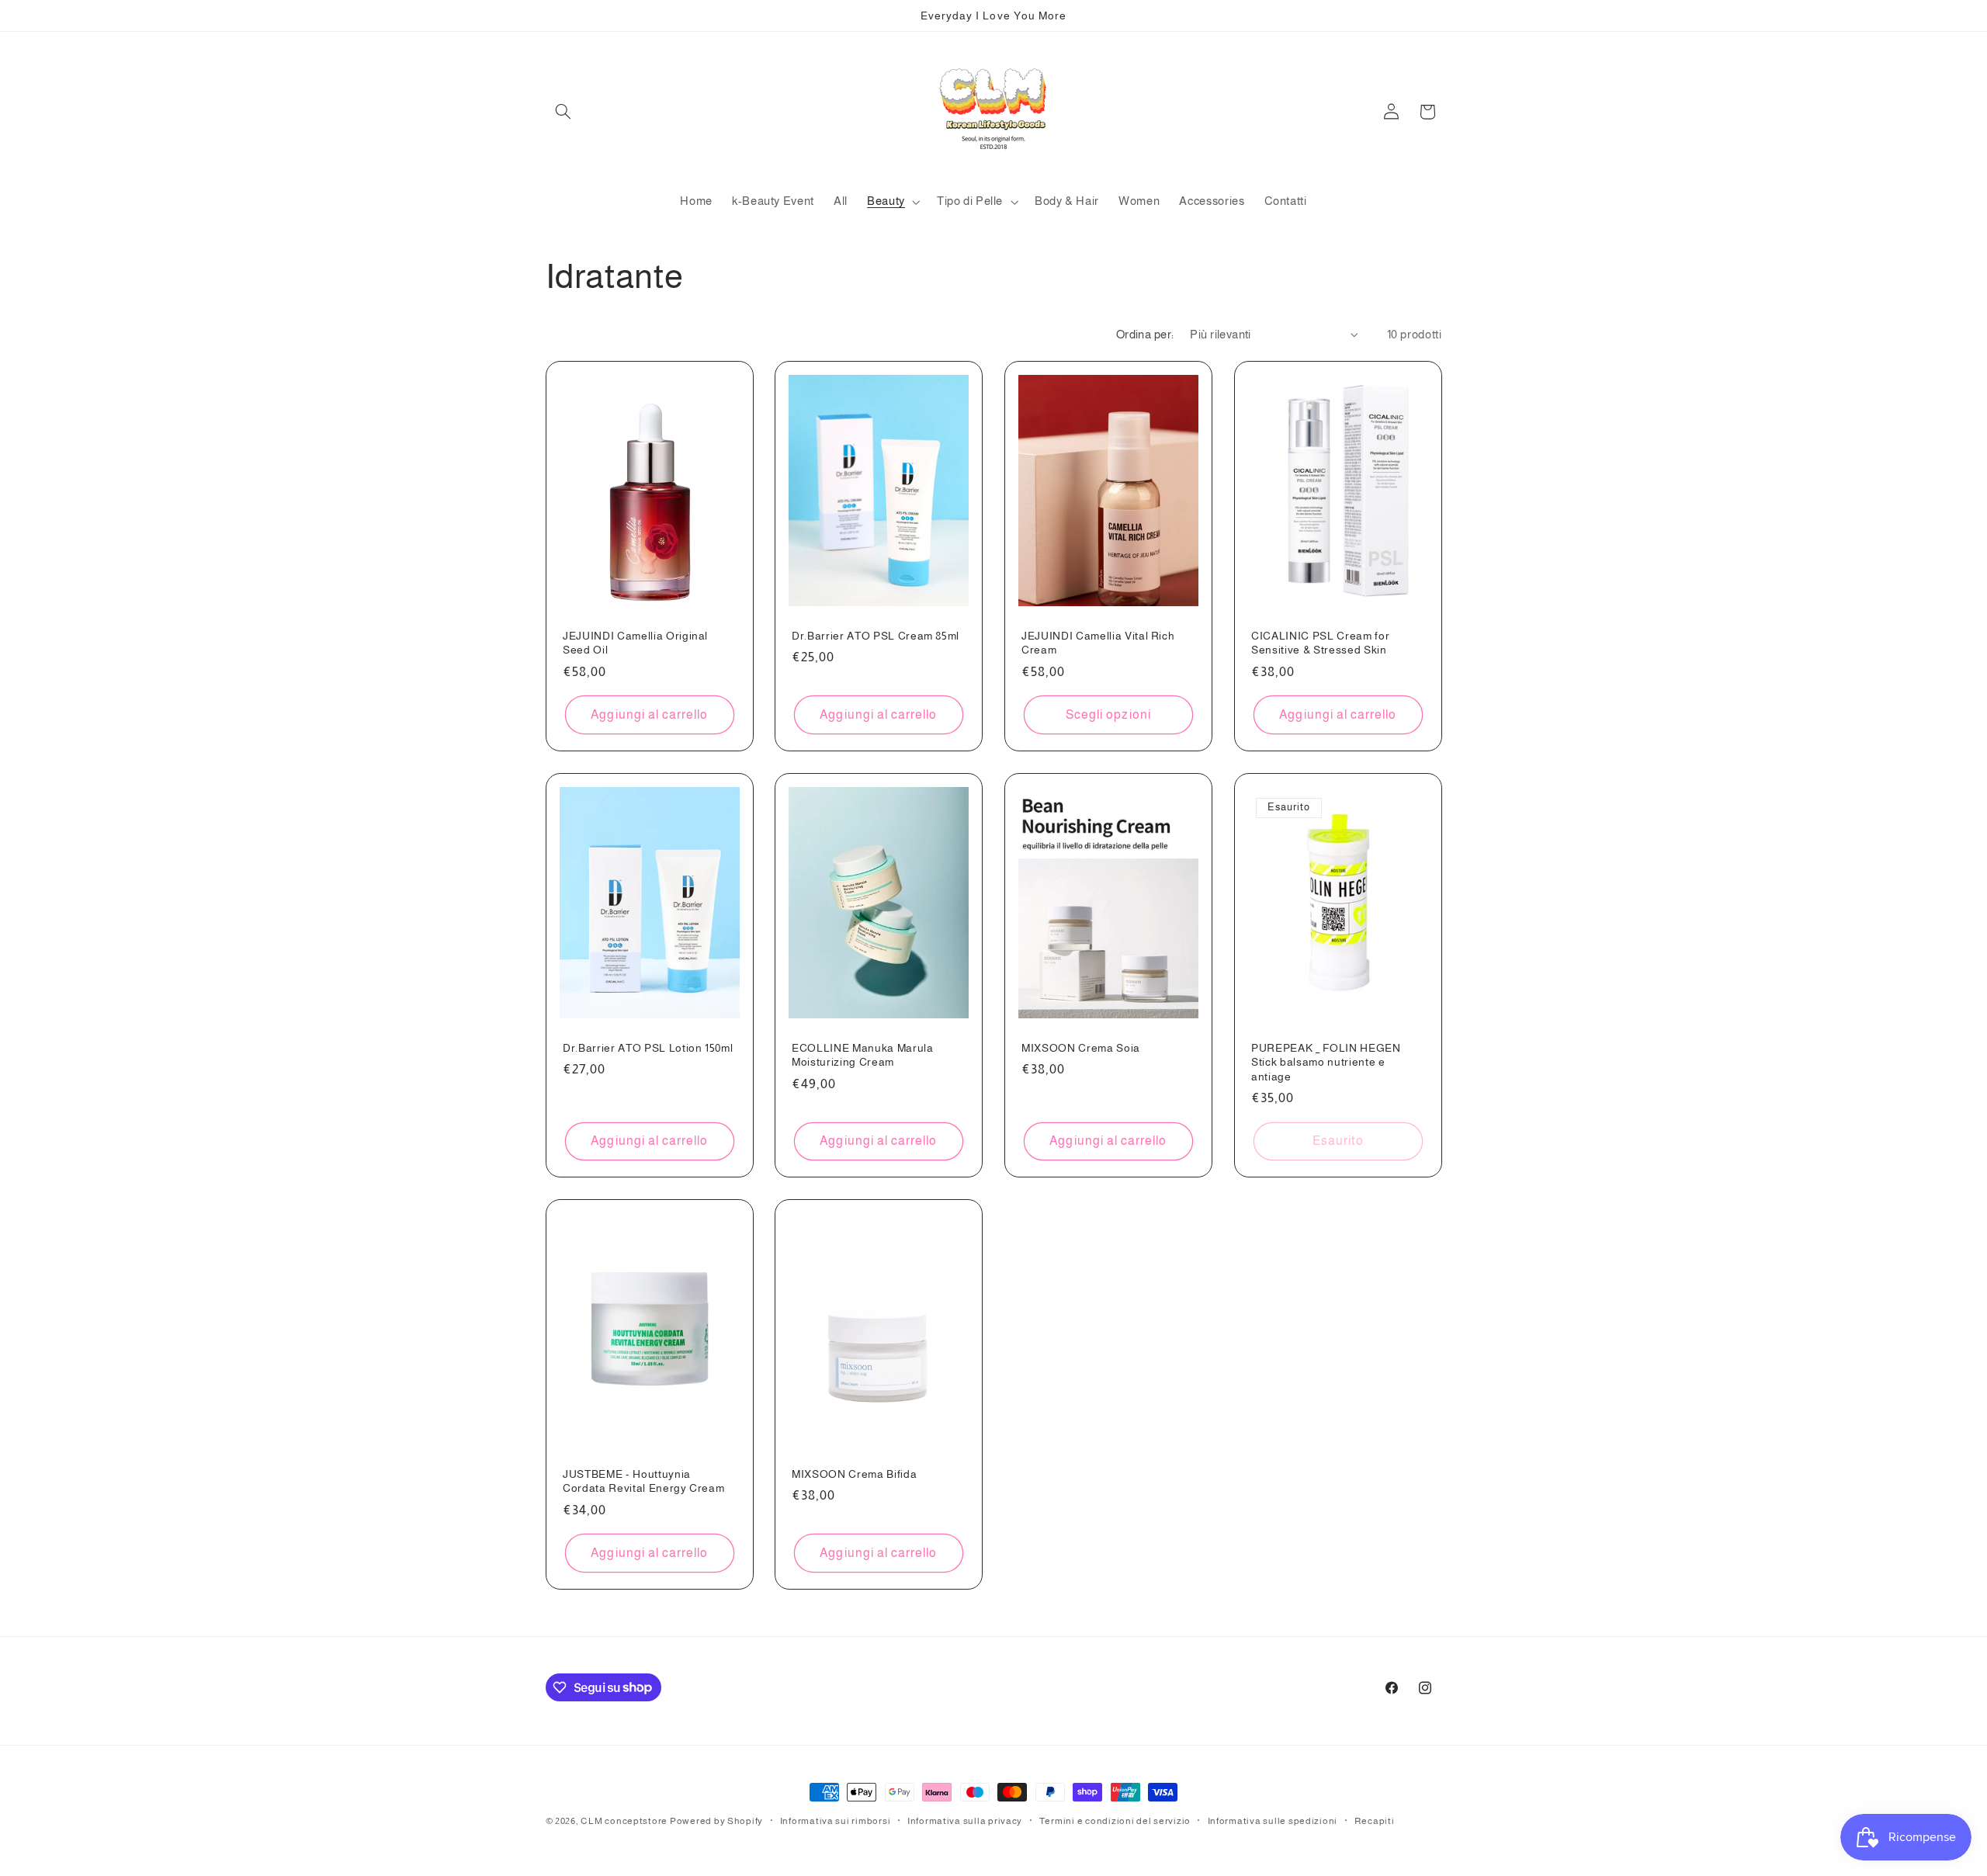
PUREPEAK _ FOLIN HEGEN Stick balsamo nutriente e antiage (1326, 1062)
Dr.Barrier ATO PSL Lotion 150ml (648, 1048)
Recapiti (1375, 1821)
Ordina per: (1145, 335)
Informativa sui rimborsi (836, 1821)
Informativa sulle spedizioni (1273, 1821)
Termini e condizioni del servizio (1115, 1821)
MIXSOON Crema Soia (1081, 1048)
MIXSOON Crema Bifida (854, 1474)
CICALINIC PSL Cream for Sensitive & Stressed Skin (1320, 643)
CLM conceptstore (624, 1821)
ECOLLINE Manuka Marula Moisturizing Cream (863, 1055)
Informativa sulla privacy (965, 1821)
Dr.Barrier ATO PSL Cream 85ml (876, 636)
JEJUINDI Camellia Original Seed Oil (635, 643)
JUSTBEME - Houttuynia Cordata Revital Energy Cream (643, 1481)
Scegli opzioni (1108, 714)
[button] (564, 112)
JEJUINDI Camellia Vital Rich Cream (1098, 643)
